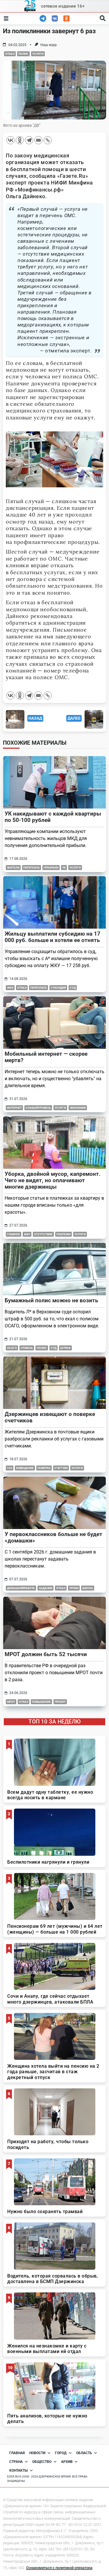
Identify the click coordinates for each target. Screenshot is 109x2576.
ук (64, 868)
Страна (16, 2462)
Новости (37, 2453)
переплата (32, 868)
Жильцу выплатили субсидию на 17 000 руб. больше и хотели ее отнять (52, 937)
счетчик (61, 1468)
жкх (10, 988)
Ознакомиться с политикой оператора (59, 2568)
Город (61, 2453)
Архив (67, 2462)
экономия (78, 1108)
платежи (64, 1234)
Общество (42, 2462)
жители (13, 868)
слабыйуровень (38, 1108)
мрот (11, 1702)
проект (60, 1702)
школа (88, 1588)
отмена (27, 1348)
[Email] (38, 140)
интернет (14, 1108)
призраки (51, 868)
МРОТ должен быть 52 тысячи (46, 1654)
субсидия (58, 988)
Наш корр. (49, 45)
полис (23, 54)
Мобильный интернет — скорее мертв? (46, 1057)
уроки (74, 1588)
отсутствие (43, 1234)
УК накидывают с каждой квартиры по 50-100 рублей (53, 817)
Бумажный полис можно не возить (51, 1300)
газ (10, 1468)
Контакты (18, 2470)
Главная (17, 2453)
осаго (12, 1348)
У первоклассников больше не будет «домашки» (53, 1537)
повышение (41, 1702)
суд (73, 988)
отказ (10, 54)
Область (84, 2453)
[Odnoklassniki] (20, 140)
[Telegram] (29, 140)
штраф (65, 1348)
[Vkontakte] (10, 140)
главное (14, 1234)
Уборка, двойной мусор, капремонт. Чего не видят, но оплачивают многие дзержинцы (53, 1180)
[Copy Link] (48, 140)
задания (45, 1588)
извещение (25, 1468)
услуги (38, 54)
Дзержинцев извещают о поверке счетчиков (50, 1417)
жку (27, 1234)
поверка (44, 1468)
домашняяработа (21, 1588)
